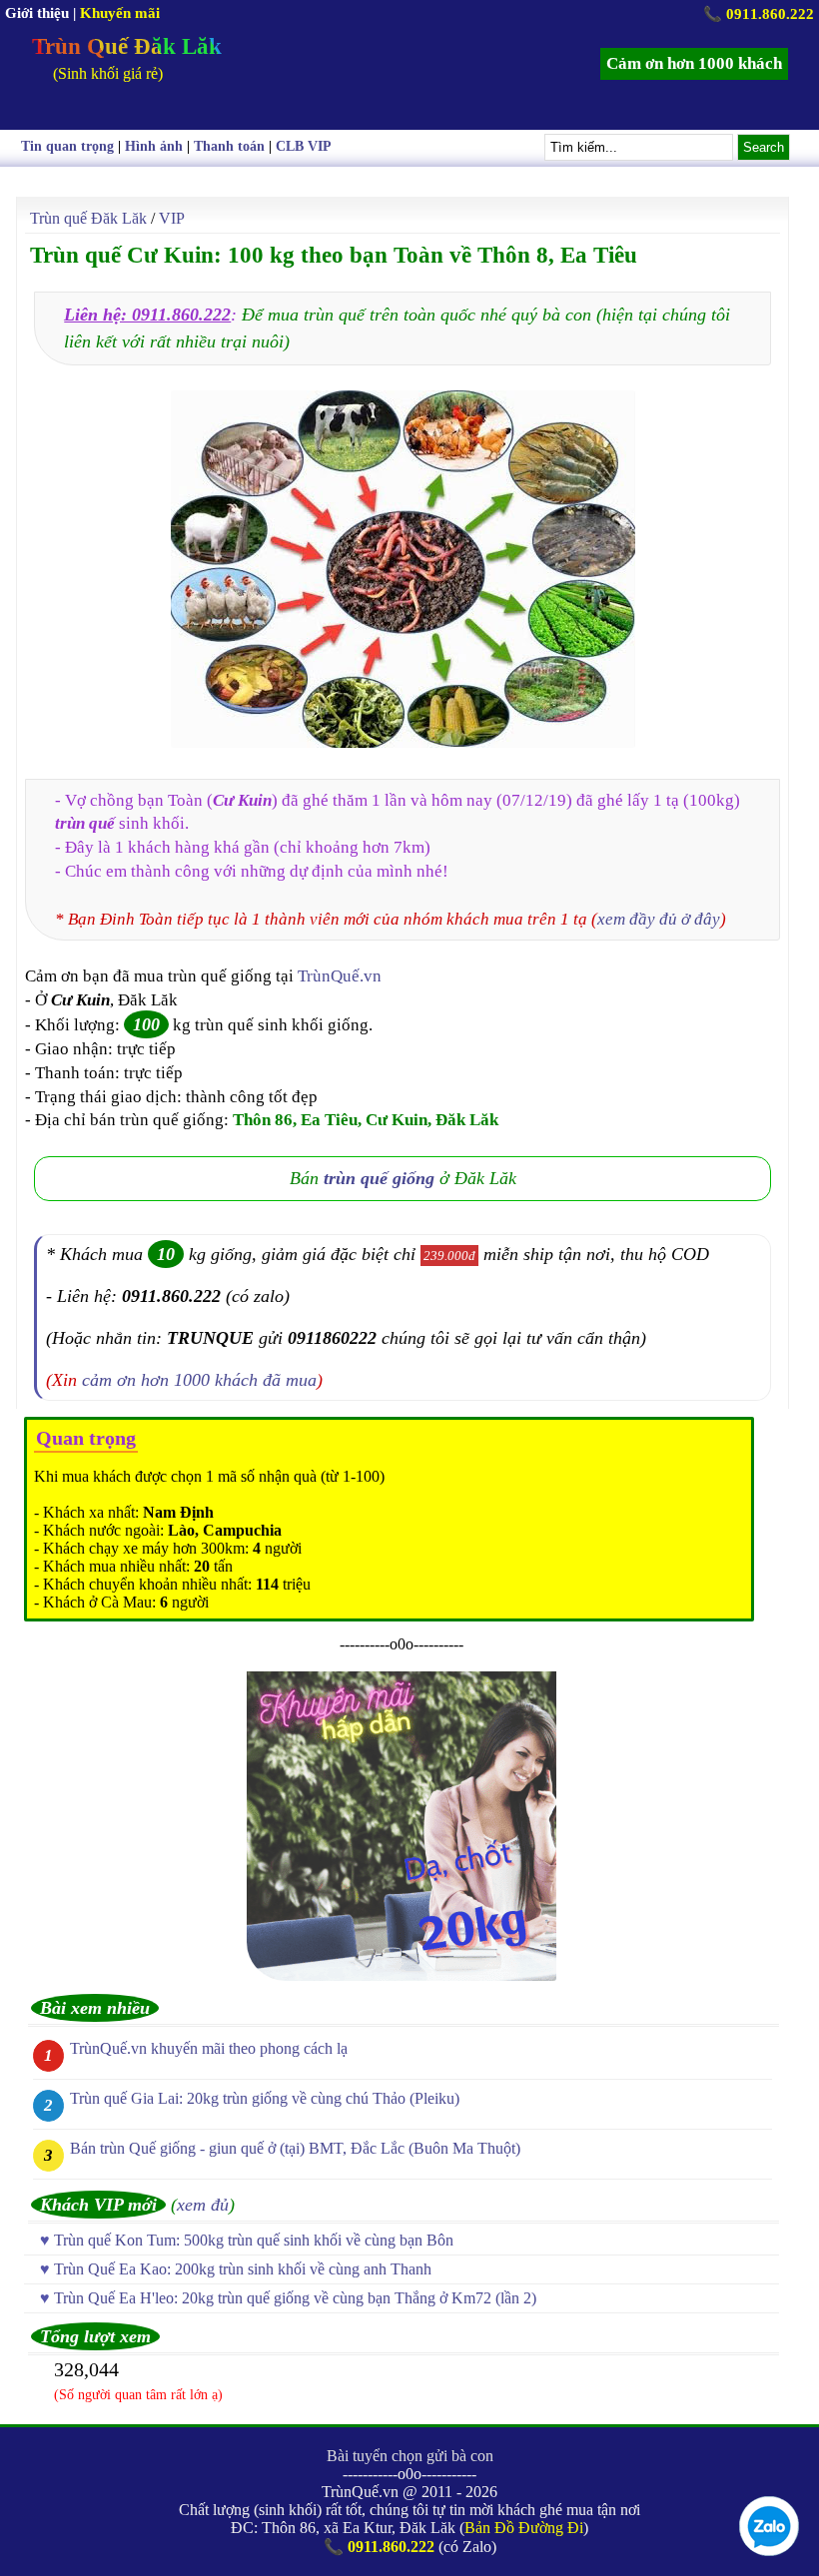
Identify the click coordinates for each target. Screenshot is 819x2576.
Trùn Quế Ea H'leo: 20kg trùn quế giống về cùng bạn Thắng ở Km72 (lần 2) (295, 2298)
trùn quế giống (379, 1178)
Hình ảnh (154, 146)
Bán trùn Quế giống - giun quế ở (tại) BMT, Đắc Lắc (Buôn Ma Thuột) (295, 2148)
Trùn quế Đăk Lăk (88, 218)
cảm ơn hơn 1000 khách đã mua (199, 1380)
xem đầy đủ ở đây (659, 919)
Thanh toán (229, 146)
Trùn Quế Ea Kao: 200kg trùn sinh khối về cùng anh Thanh (243, 2269)
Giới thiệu (37, 13)
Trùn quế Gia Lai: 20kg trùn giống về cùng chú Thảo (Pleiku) (265, 2098)
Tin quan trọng (67, 146)
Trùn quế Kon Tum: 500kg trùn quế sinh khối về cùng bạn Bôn (254, 2240)
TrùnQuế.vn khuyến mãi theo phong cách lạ (209, 2048)
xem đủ (203, 2205)
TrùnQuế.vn (340, 976)
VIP (172, 218)
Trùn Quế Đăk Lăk (127, 46)
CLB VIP (304, 146)
